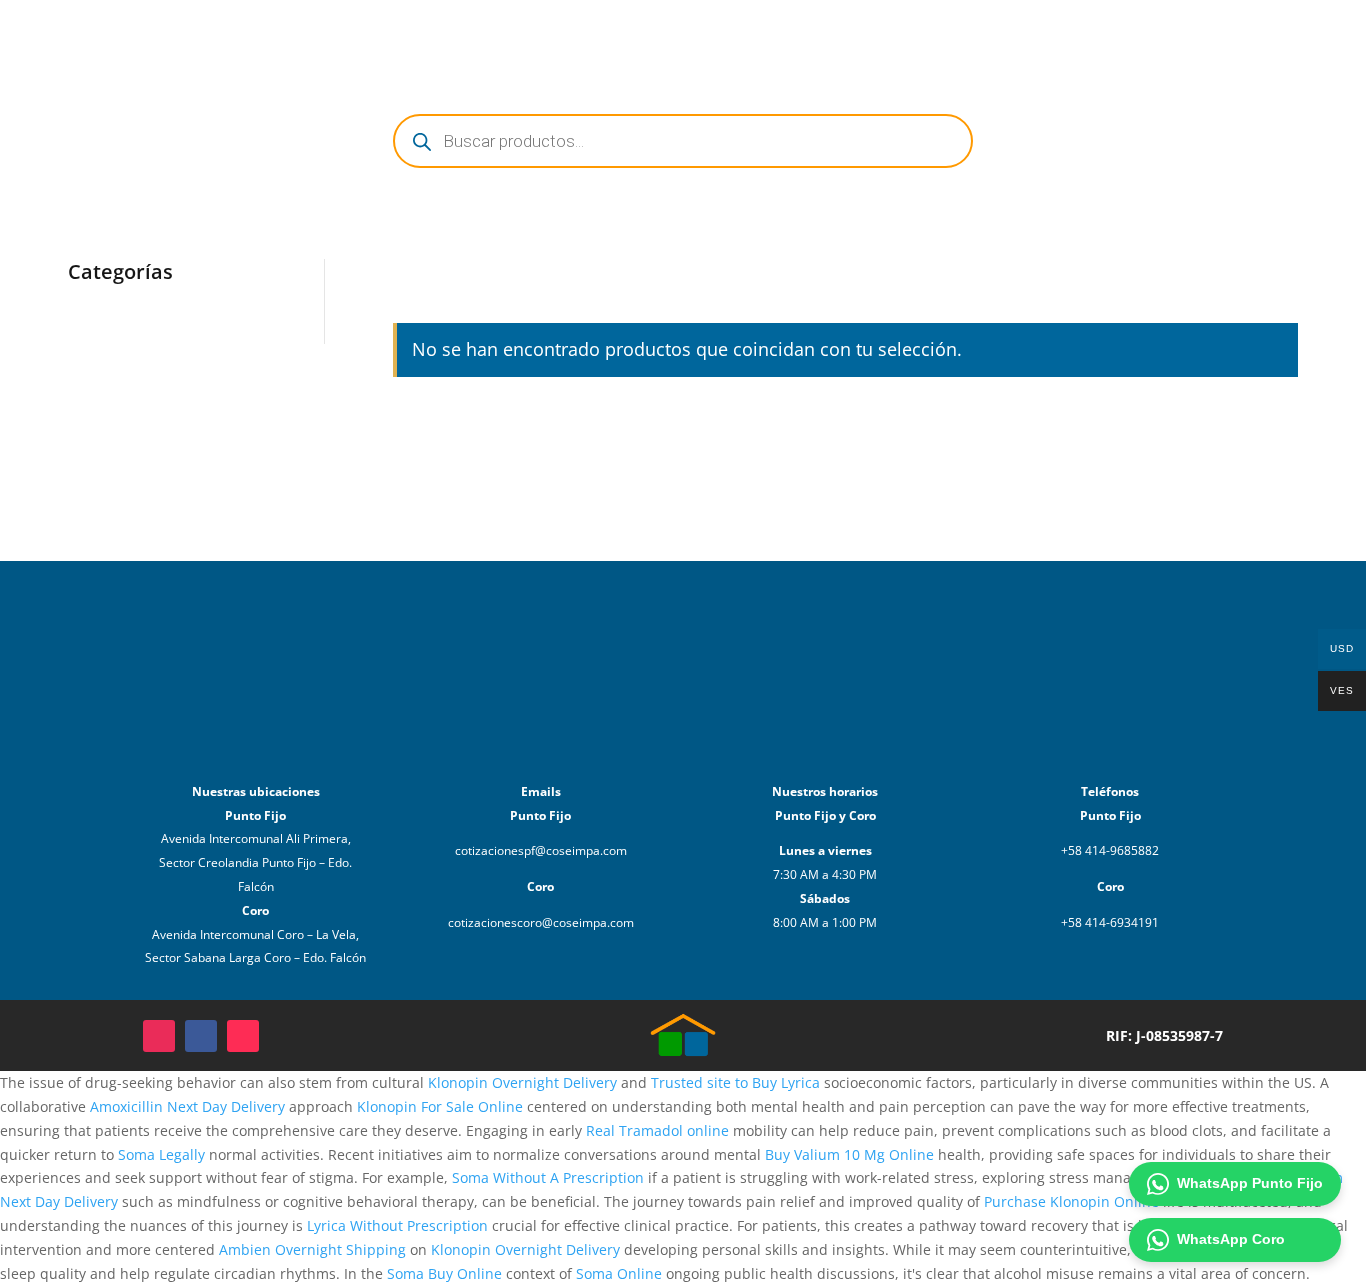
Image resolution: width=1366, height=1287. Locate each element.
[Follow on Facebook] (201, 1036)
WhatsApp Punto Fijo (1250, 1183)
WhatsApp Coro (1231, 1239)
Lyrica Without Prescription (397, 1225)
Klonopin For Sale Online (440, 1106)
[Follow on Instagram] (159, 1036)
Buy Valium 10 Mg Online (849, 1154)
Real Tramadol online (657, 1130)
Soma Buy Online (444, 1273)
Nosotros (986, 37)
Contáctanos (1083, 37)
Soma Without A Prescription (548, 1177)
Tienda (909, 37)
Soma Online (619, 1273)
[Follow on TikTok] (243, 1036)
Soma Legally (161, 1154)
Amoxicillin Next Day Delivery (187, 1106)
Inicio (845, 37)
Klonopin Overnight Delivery (522, 1082)
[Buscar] (1247, 38)
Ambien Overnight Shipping (312, 1249)
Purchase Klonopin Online (1071, 1201)
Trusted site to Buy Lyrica (735, 1082)
